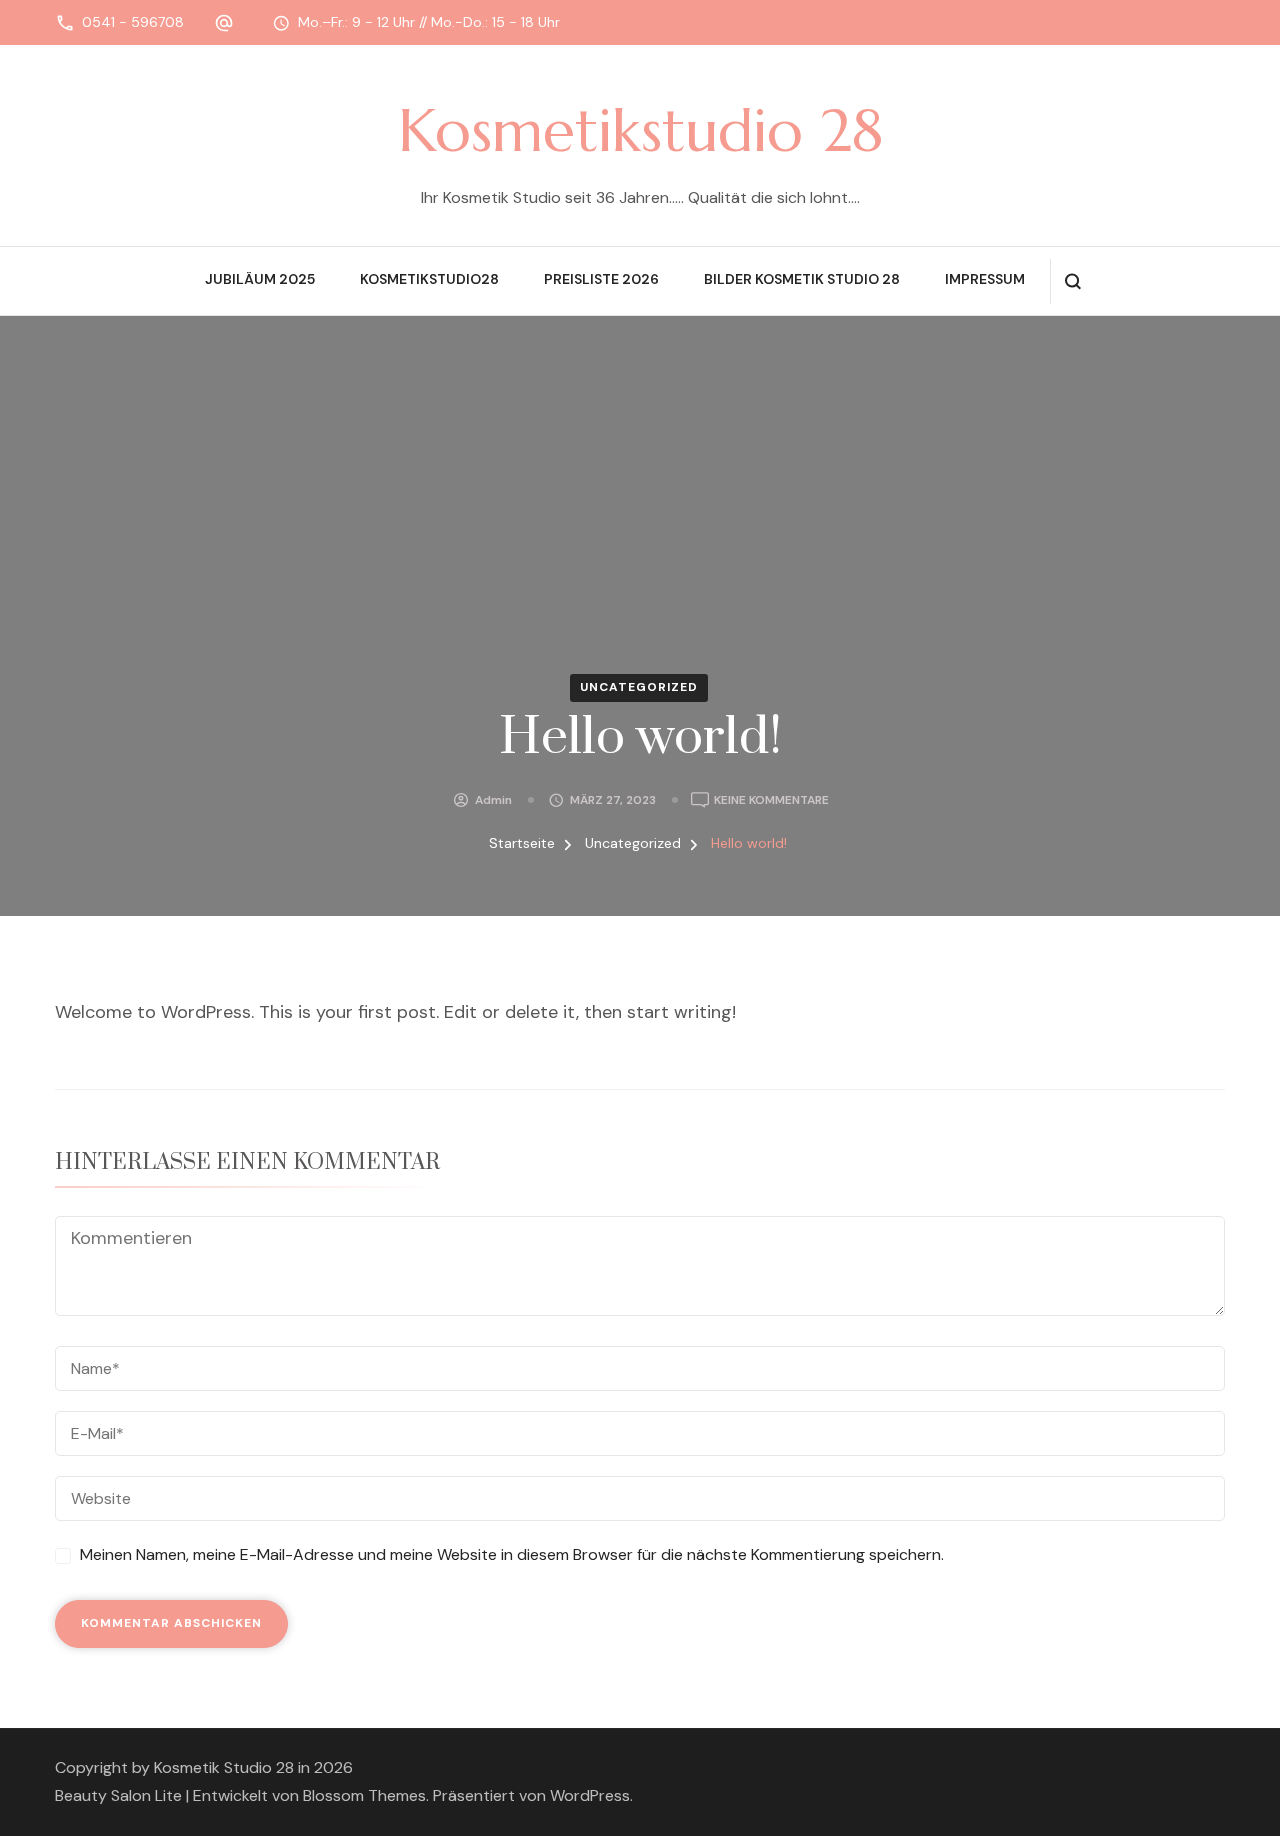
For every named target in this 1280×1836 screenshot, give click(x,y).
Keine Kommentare (771, 801)
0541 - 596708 (133, 22)
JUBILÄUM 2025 (260, 279)
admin (493, 800)
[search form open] (1072, 281)
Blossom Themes (364, 1795)
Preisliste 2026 (601, 279)
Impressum (985, 279)
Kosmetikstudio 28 (640, 131)
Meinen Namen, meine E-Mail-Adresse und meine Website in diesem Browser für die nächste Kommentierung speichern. (512, 1554)
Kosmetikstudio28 (429, 279)
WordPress (590, 1795)
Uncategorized (639, 687)
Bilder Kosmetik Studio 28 (802, 279)
